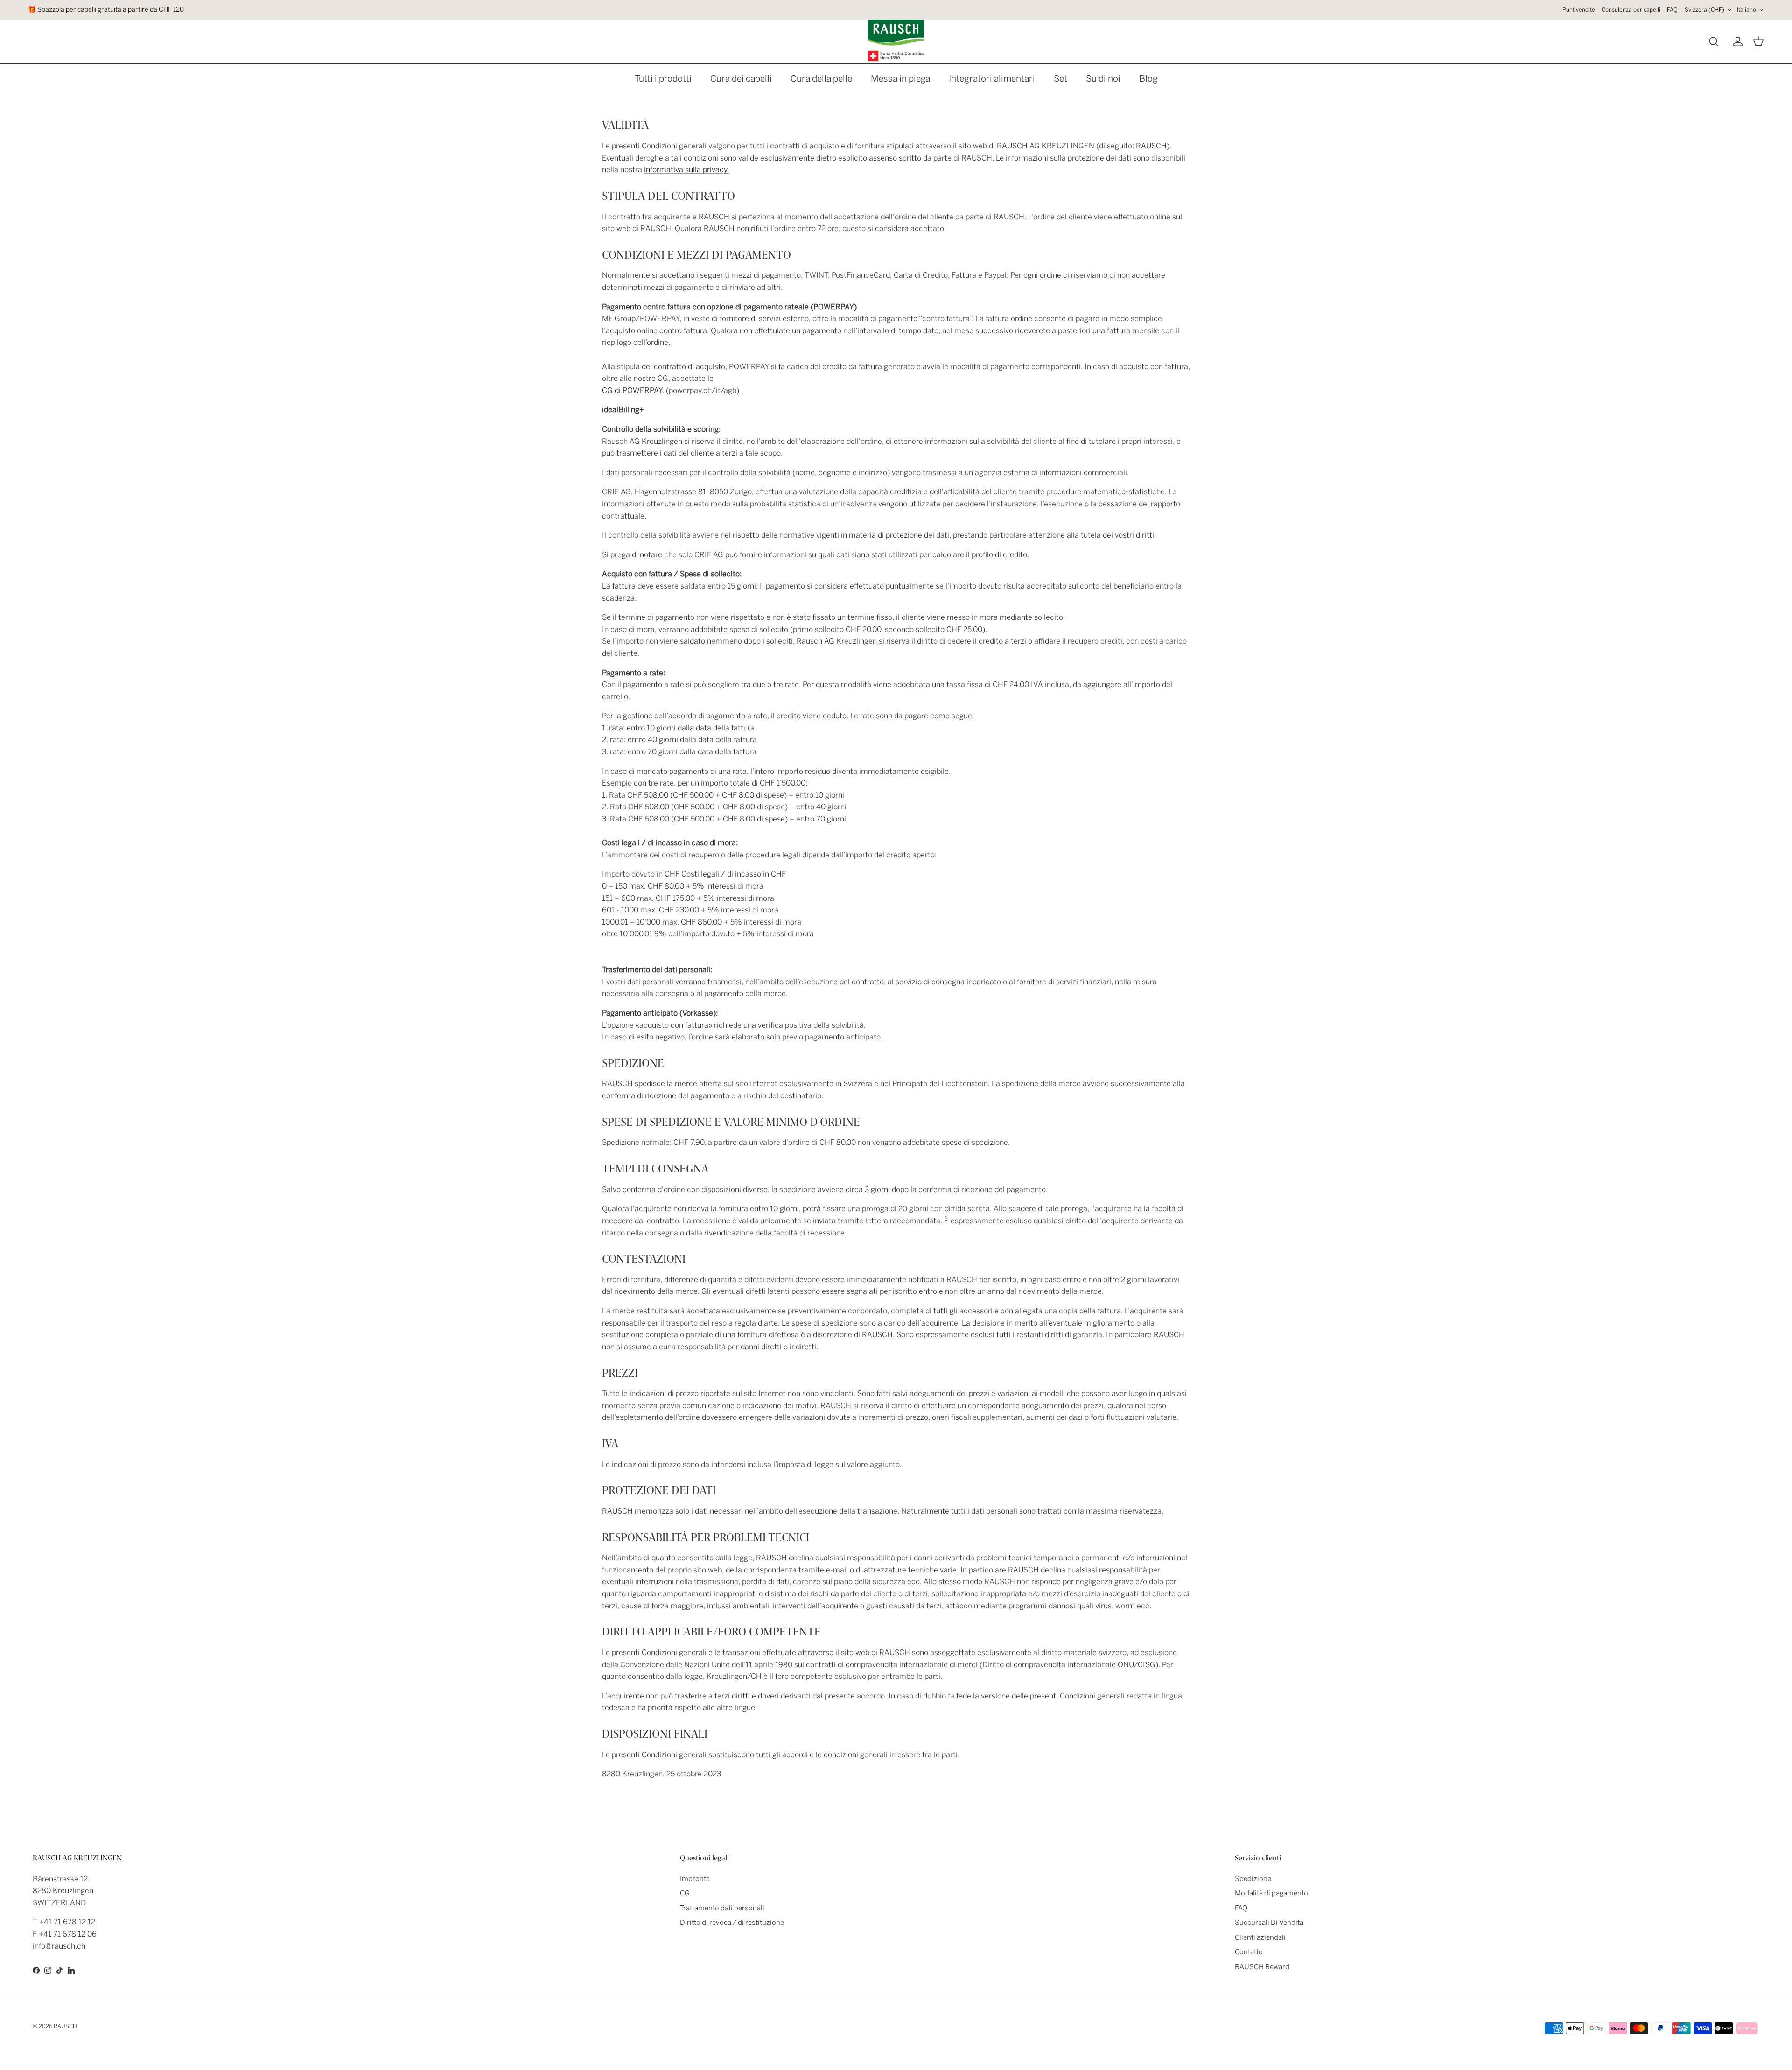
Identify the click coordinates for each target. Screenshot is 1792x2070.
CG (685, 1893)
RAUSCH (65, 2026)
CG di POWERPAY (632, 390)
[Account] (1736, 42)
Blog (1148, 79)
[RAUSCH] (896, 40)
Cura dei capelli (741, 79)
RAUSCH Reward (1262, 1967)
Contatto (1249, 1952)
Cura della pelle (821, 79)
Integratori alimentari (992, 79)
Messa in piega (900, 79)
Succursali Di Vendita (1269, 1923)
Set (1060, 79)
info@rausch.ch (59, 1946)
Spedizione (1253, 1879)
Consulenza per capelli (1631, 10)
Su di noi (1103, 79)
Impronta (695, 1879)
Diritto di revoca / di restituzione (732, 1923)
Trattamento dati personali (722, 1908)
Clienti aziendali (1260, 1937)
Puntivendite (1579, 10)
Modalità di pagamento (1271, 1893)
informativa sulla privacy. (686, 170)
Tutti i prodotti (663, 79)
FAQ (1672, 10)
